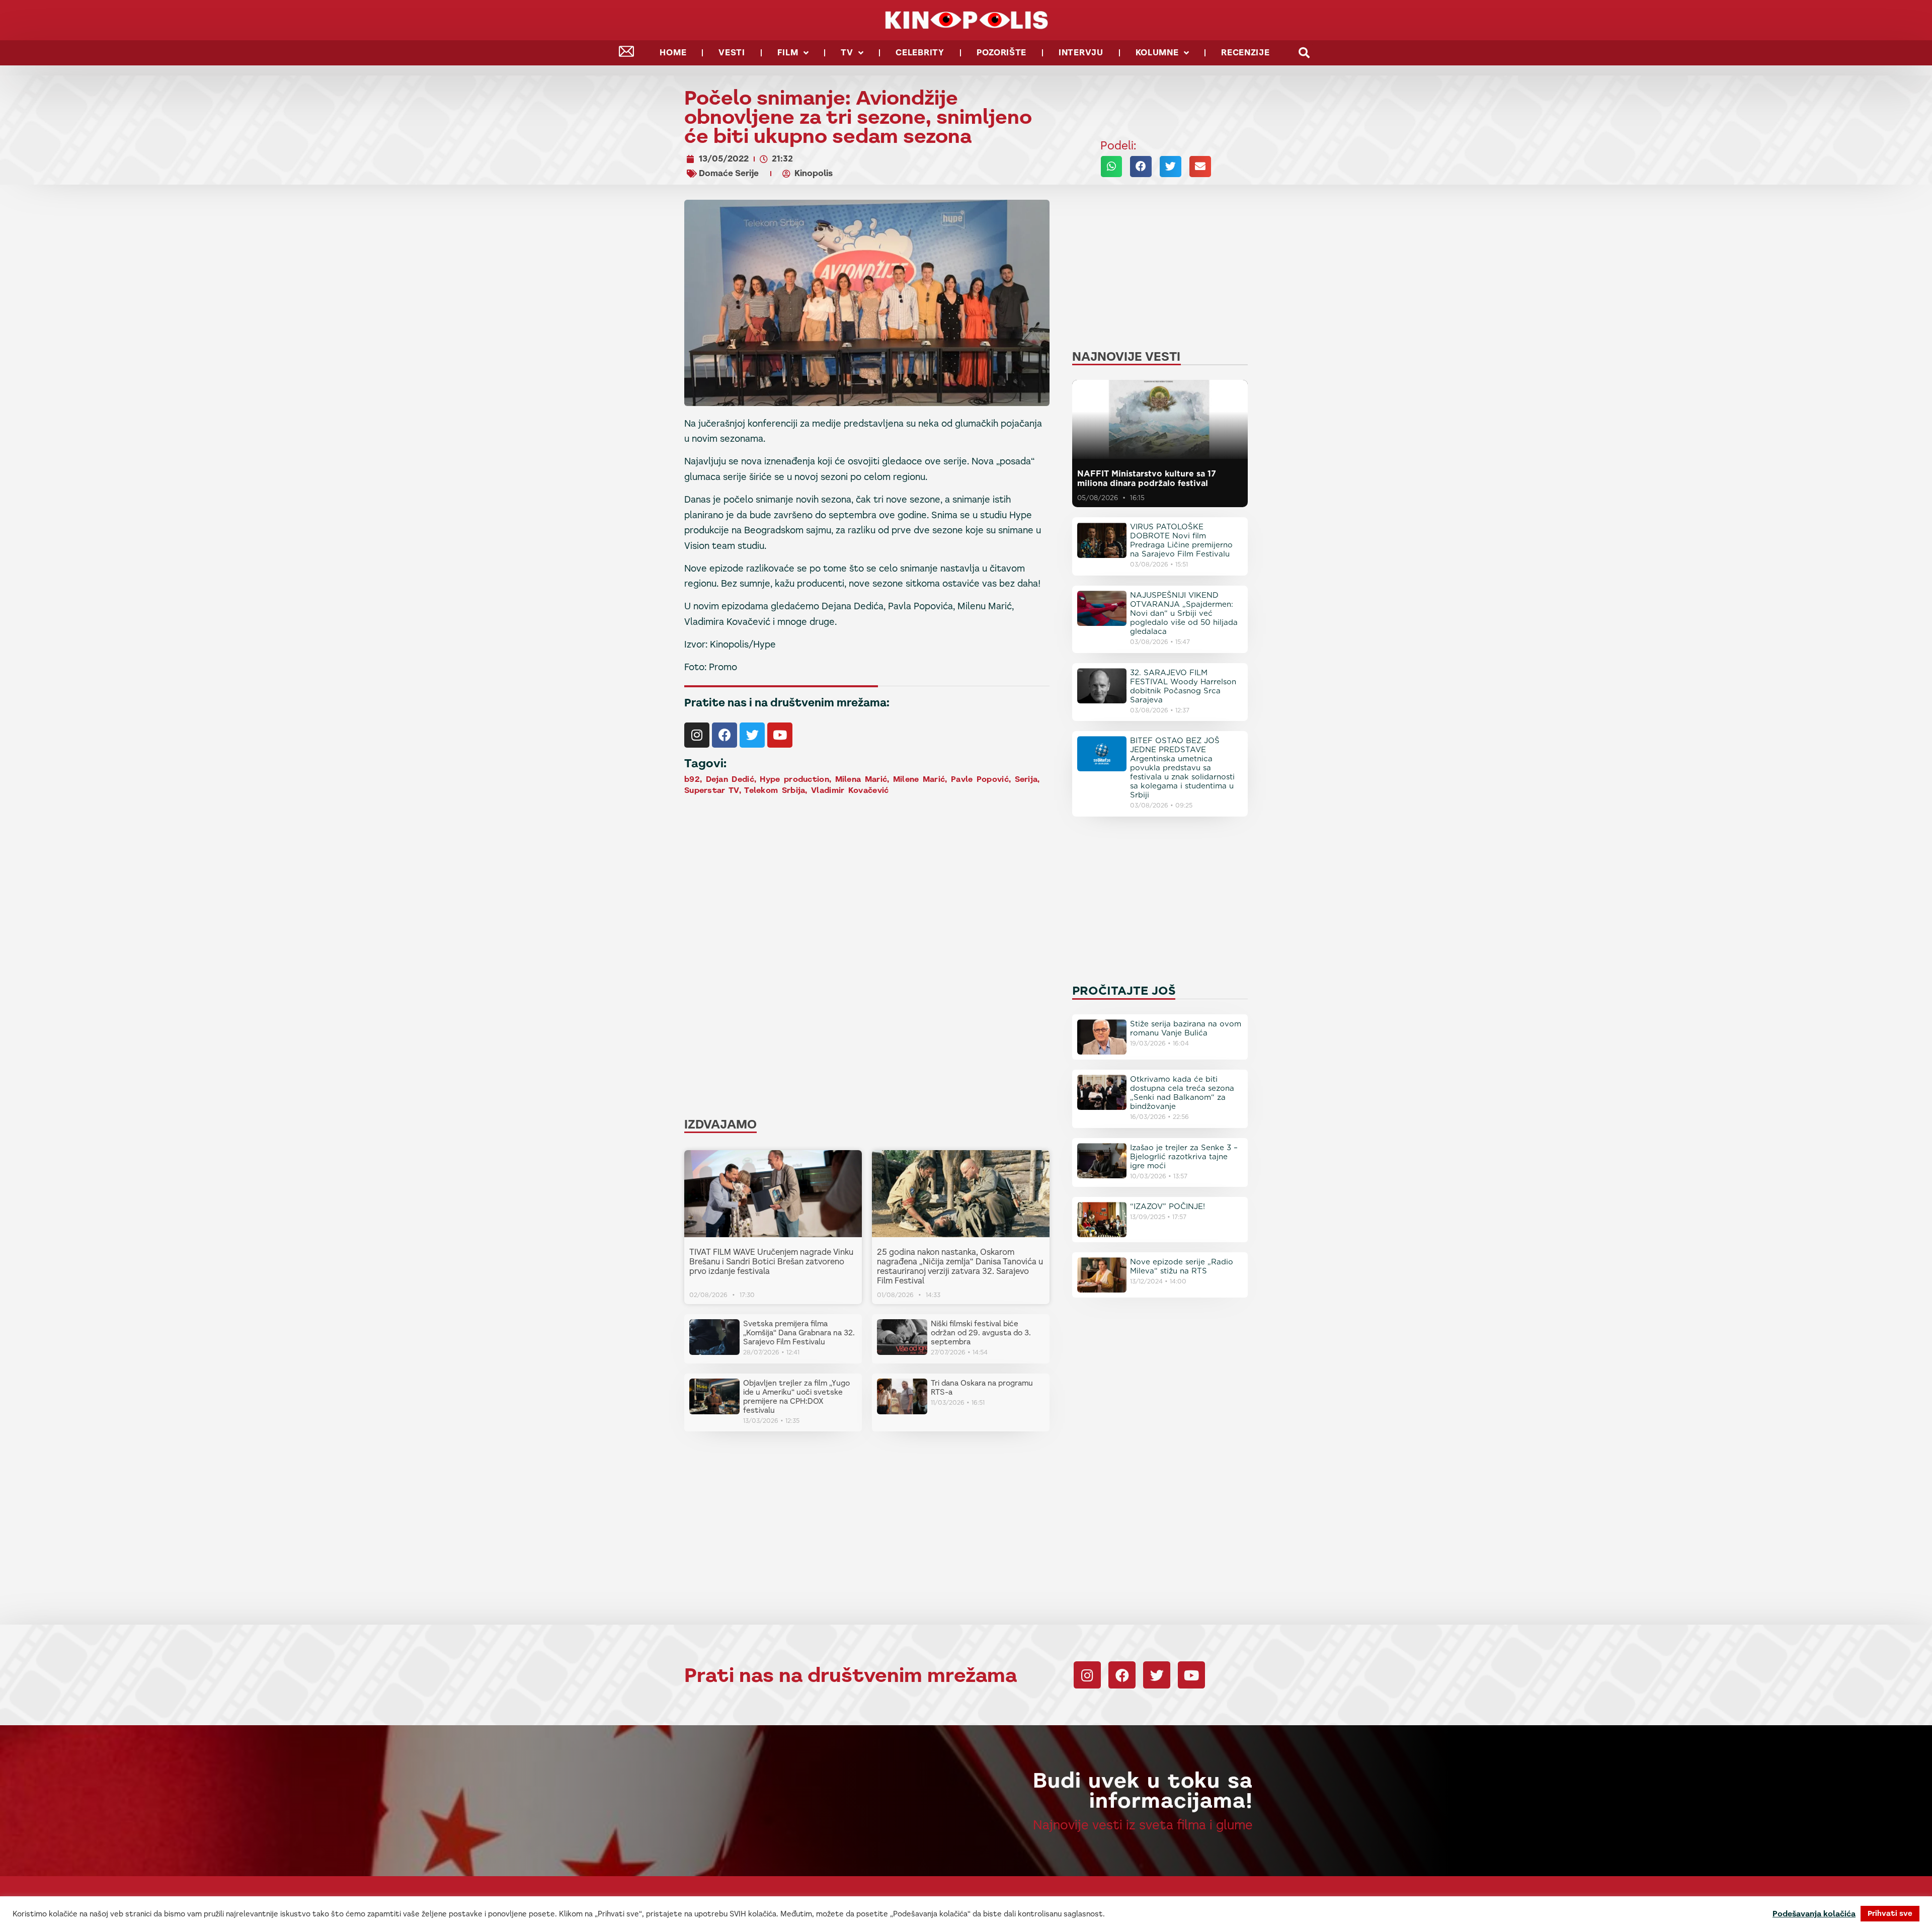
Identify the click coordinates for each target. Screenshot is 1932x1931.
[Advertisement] (867, 877)
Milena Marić (861, 779)
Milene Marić (919, 779)
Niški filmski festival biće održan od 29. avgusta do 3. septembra (981, 1333)
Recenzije (1245, 53)
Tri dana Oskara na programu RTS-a (982, 1387)
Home (673, 53)
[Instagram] (697, 735)
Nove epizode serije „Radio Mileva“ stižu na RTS (1182, 1266)
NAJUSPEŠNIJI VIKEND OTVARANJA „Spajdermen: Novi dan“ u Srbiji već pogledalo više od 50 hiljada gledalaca (1184, 613)
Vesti (732, 53)
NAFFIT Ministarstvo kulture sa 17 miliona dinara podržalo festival (1147, 478)
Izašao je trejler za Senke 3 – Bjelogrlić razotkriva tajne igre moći (1184, 1157)
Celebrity (920, 53)
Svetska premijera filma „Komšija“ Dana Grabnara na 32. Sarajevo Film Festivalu (799, 1333)
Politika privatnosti (1246, 1904)
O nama (1182, 1904)
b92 (692, 779)
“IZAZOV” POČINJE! (1168, 1206)
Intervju (1081, 53)
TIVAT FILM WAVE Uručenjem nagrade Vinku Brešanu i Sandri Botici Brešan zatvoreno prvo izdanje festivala (771, 1262)
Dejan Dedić (730, 779)
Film (788, 53)
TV (847, 53)
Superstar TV (712, 790)
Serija (1026, 779)
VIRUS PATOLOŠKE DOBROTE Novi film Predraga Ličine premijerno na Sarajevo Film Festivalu (1181, 540)
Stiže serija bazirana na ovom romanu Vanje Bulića (1186, 1028)
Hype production (794, 779)
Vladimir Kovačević (850, 790)
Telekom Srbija (775, 790)
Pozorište (1001, 53)
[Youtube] (780, 735)
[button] (1304, 53)
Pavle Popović (980, 779)
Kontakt (1138, 1904)
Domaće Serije (729, 173)
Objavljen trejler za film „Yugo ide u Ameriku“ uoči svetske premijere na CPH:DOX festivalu (796, 1396)
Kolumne (1157, 53)
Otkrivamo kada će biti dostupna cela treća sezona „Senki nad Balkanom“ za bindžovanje (1182, 1093)
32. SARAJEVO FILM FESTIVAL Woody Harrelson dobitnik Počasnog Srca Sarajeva (1183, 686)
